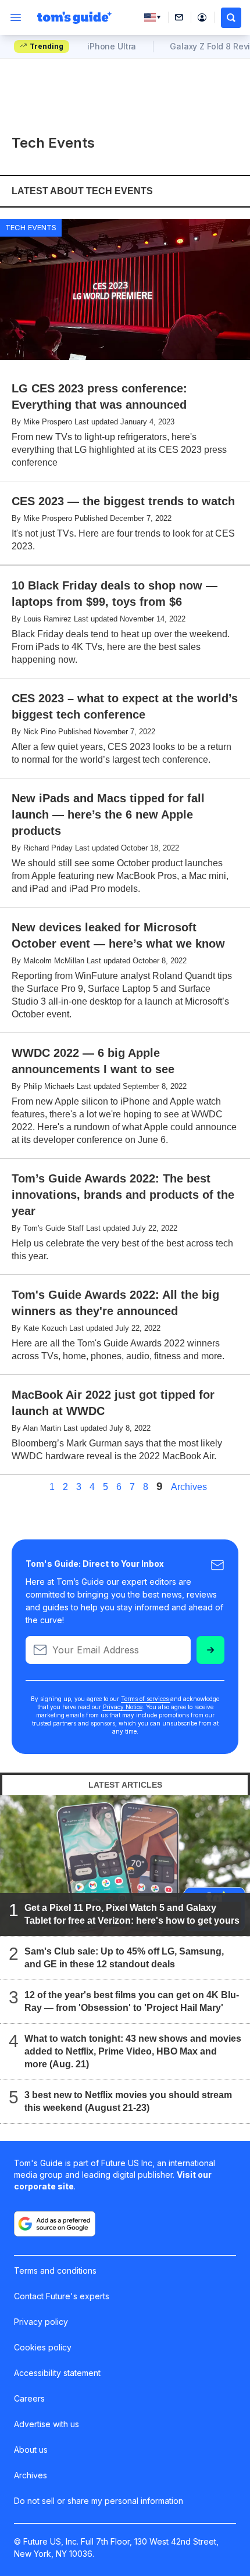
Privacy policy (41, 2322)
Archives (189, 1487)
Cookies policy (43, 2347)
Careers (29, 2398)
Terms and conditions (55, 2270)
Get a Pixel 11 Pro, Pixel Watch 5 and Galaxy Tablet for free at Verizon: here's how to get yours (132, 1914)
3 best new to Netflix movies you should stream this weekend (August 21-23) (128, 2101)
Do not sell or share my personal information (99, 2501)
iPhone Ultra (112, 46)
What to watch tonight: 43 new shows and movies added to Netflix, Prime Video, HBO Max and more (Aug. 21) (133, 2051)
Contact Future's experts (62, 2296)
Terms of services (146, 1699)
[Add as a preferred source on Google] (55, 2224)
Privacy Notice (123, 1707)
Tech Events (31, 227)
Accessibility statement (57, 2373)
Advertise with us (47, 2424)
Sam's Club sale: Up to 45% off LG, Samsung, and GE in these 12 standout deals (124, 1958)
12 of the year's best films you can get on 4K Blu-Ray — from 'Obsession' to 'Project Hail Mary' (132, 2001)
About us (31, 2450)
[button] (231, 18)
